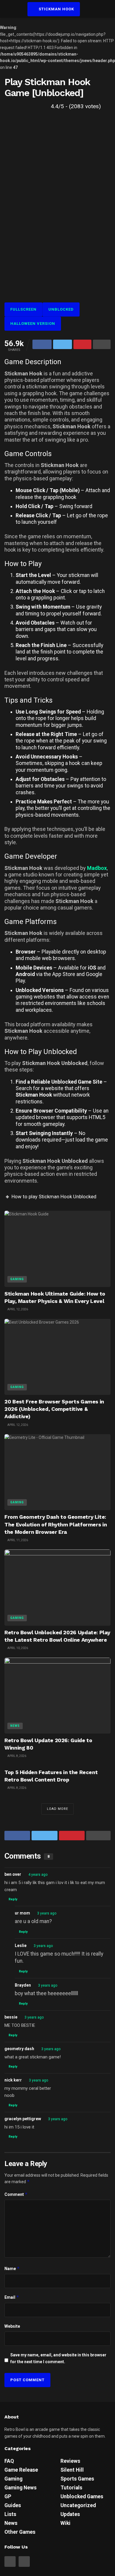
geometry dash (19, 2049)
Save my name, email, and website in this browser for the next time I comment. (58, 2358)
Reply (13, 1899)
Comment (16, 2194)
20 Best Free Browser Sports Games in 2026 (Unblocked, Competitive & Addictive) (54, 1409)
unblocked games (82, 2496)
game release (21, 2470)
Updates (70, 2514)
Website (12, 2326)
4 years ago (38, 1875)
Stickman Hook (56, 9)
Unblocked (61, 309)
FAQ (9, 2461)
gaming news (20, 2488)
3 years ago (47, 1913)
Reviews (70, 2461)
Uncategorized (78, 2505)
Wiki (65, 2523)
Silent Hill (72, 2470)
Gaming (17, 1279)
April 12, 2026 (17, 1309)
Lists (10, 2514)
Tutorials (71, 2488)
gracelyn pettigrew (23, 2119)
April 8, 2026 (17, 1756)
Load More (57, 1809)
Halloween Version (33, 324)
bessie (11, 2017)
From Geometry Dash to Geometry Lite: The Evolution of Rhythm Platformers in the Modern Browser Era (56, 1524)
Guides (13, 2505)
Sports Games (77, 2479)
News (15, 1726)
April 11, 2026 (17, 1540)
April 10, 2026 (17, 1648)
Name (12, 2268)
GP (8, 2496)
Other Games (20, 2532)
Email (12, 2297)
